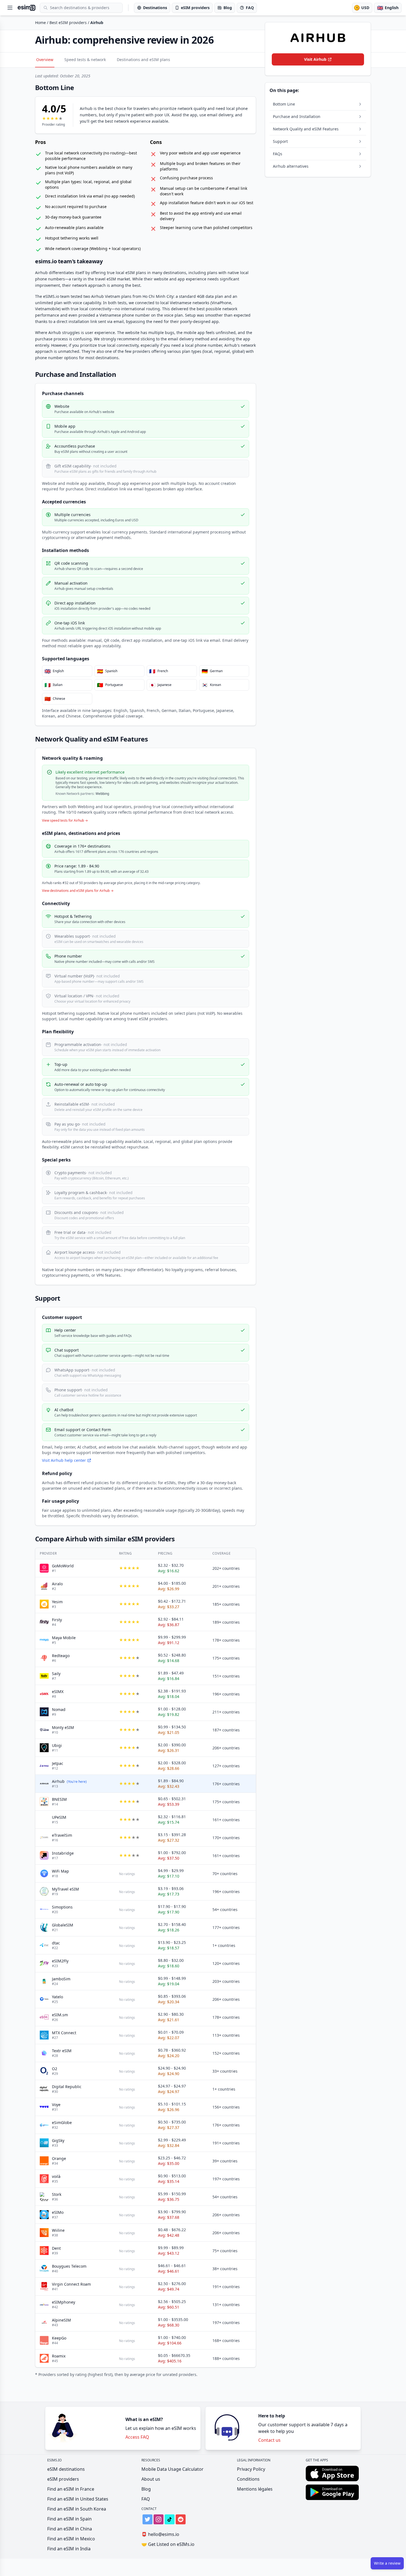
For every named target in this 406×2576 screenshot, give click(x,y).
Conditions (248, 2479)
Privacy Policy (251, 2469)
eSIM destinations (66, 2469)
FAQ (146, 2499)
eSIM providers (63, 2479)
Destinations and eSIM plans (143, 60)
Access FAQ (137, 2437)
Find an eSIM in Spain (69, 2519)
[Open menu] (10, 8)
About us (151, 2479)
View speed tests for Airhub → (65, 821)
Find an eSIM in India (69, 2549)
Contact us (269, 2440)
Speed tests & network (85, 60)
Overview (45, 60)
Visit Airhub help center (64, 1460)
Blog (146, 2489)
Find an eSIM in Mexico (71, 2539)
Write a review (387, 2563)
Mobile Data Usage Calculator (172, 2469)
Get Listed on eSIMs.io (168, 2544)
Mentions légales (255, 2489)
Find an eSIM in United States (78, 2499)
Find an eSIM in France (71, 2489)
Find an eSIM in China (70, 2529)
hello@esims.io (160, 2534)
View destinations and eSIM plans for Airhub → (78, 891)
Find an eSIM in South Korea (77, 2509)
